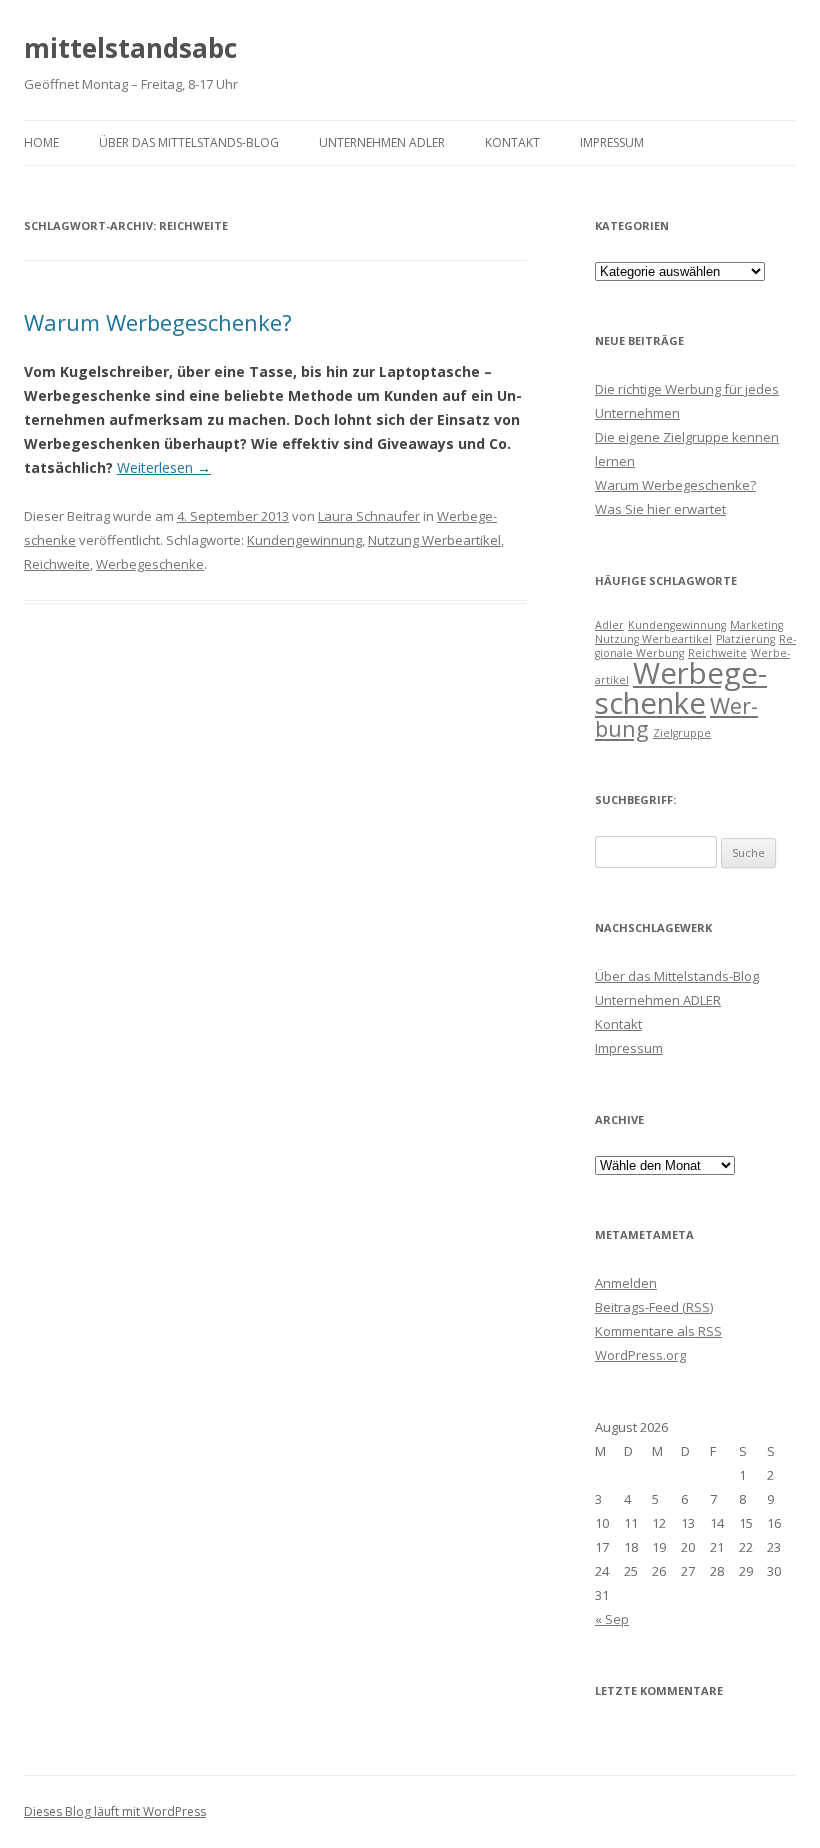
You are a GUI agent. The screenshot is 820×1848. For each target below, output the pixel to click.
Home (41, 142)
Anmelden (626, 1283)
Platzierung (745, 639)
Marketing (756, 625)
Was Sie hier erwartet (660, 509)
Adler (609, 625)
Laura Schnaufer (369, 516)
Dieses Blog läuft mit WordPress (115, 1811)
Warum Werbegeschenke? (158, 322)
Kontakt (512, 142)
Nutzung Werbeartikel (434, 540)
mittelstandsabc (130, 48)
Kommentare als (658, 1331)
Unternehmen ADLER (382, 142)
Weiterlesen (164, 467)
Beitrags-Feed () (654, 1307)
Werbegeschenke (150, 564)
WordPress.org (640, 1355)
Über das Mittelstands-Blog (189, 142)
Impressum (612, 142)
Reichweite (57, 564)
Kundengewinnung (304, 540)
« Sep (612, 1619)
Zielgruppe (682, 733)
